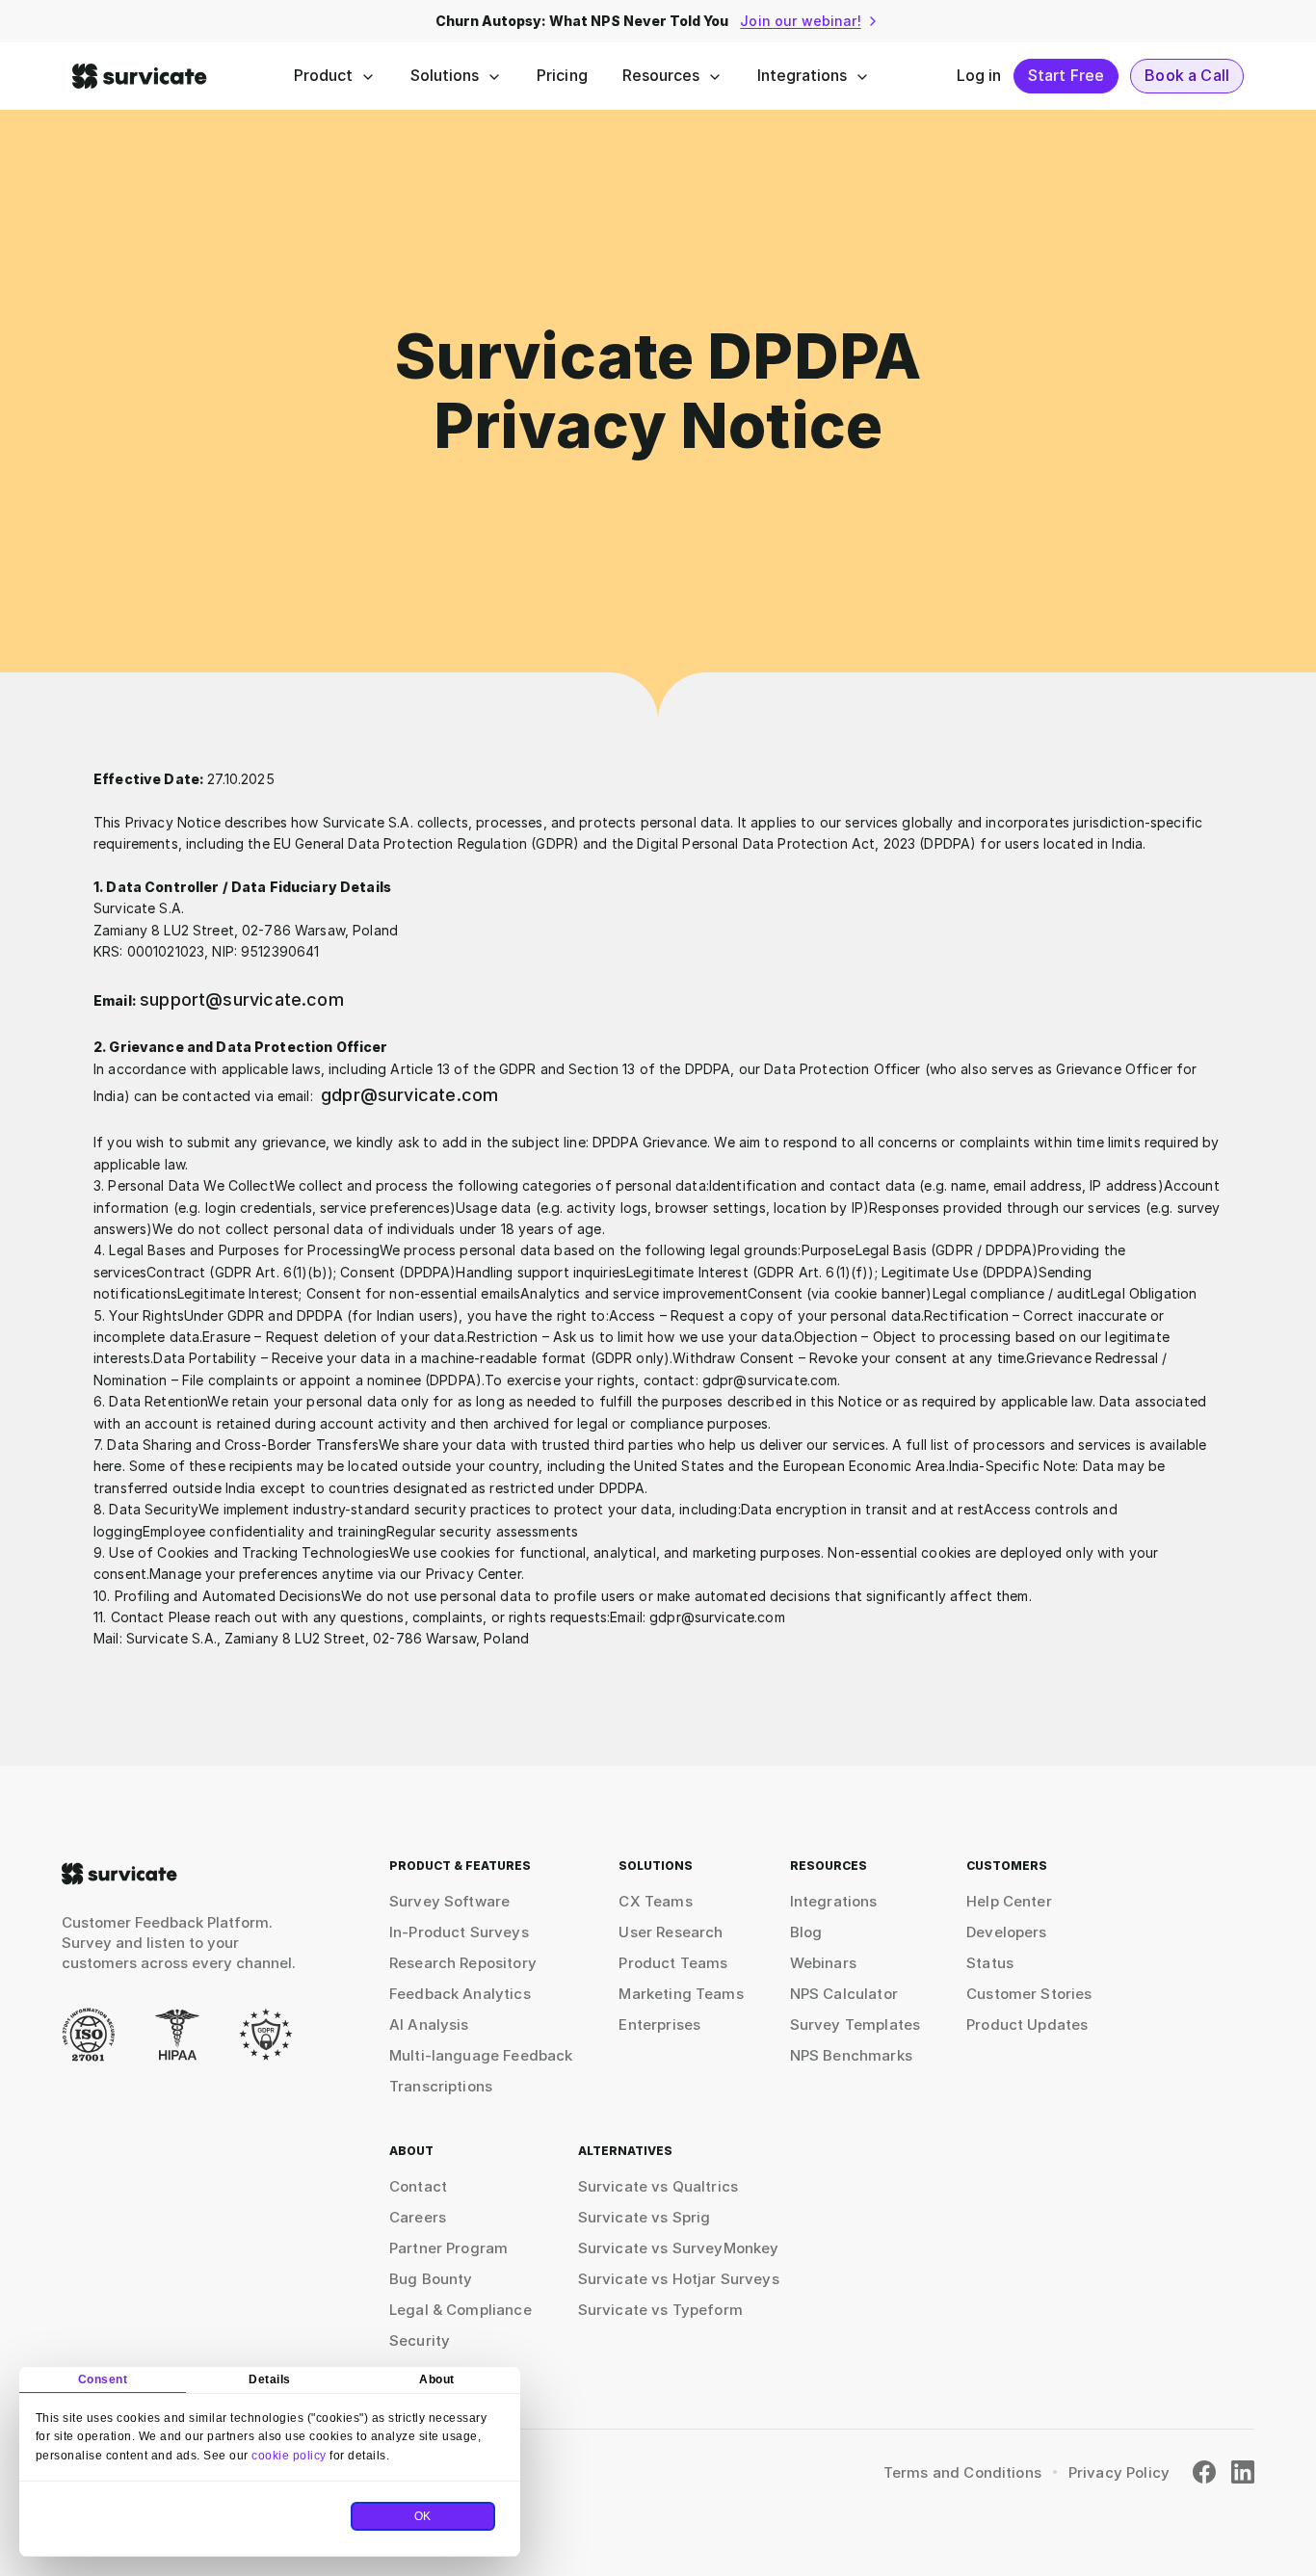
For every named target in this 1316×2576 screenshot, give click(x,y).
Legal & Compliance (461, 2310)
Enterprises (659, 2024)
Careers (418, 2217)
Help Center (1009, 1901)
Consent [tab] (103, 2379)
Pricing (562, 75)
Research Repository (463, 1963)
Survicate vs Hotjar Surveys (679, 2279)
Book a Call (1187, 75)
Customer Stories (1029, 1994)
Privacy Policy (1119, 2472)
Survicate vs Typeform (660, 2310)
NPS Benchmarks (851, 2055)
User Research (671, 1932)
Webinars (823, 1963)
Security (420, 2340)
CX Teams (655, 1901)
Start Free (1066, 75)
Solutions (445, 75)
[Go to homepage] (119, 1874)
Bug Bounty (431, 2279)
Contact (418, 2186)
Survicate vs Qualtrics (658, 2186)
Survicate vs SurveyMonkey (679, 2248)
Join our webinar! (800, 21)
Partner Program (448, 2248)
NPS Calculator (844, 1994)
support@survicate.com (242, 999)
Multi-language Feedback (481, 2055)
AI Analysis (429, 2024)
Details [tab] (270, 2379)
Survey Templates (855, 2024)
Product (323, 75)
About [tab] (437, 2379)
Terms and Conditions (962, 2472)
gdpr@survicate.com (409, 1095)
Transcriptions (441, 2086)
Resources (661, 75)
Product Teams (673, 1963)
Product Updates (1027, 2024)
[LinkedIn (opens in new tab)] (1243, 2472)
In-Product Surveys (459, 1932)
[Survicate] (140, 76)
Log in (979, 75)
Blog (806, 1932)
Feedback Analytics (460, 1994)
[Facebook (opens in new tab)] (1204, 2472)
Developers (1007, 1932)
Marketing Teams (681, 1994)
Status (990, 1963)
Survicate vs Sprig (645, 2217)
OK (423, 2516)
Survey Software (449, 1901)
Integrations (802, 75)
